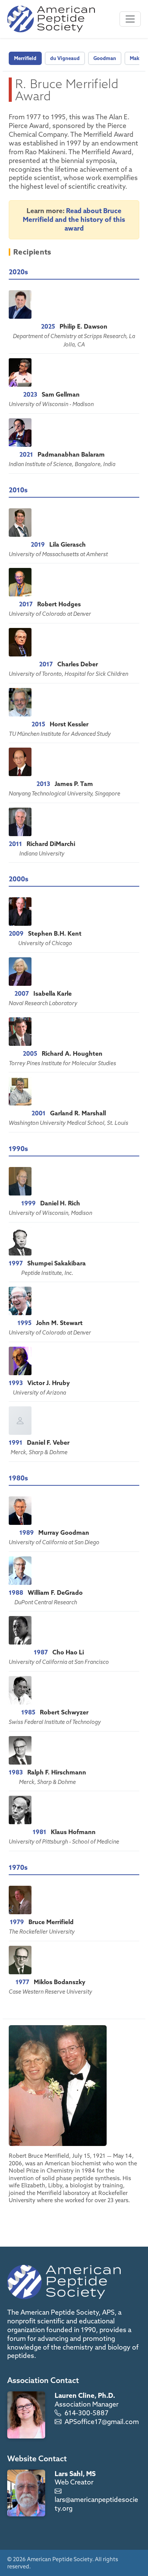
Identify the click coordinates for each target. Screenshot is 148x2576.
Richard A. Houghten (72, 1053)
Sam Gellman (61, 394)
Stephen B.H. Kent (55, 933)
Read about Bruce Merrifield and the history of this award (74, 219)
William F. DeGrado (55, 1592)
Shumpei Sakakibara (57, 1263)
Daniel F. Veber (48, 1442)
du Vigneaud (65, 58)
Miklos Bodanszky (60, 1982)
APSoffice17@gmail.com (102, 2422)
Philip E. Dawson (83, 326)
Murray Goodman (64, 1532)
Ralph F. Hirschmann (57, 1772)
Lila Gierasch (68, 544)
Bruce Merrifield (51, 1922)
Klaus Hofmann (73, 1832)
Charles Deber (78, 664)
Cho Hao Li (68, 1652)
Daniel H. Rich (60, 1203)
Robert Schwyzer (64, 1712)
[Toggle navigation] (130, 19)
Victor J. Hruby (49, 1383)
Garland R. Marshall (78, 1113)
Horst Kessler (69, 724)
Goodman (105, 58)
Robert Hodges (59, 604)
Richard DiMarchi (51, 844)
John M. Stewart (59, 1323)
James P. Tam (74, 784)
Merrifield (25, 58)
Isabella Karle (53, 993)
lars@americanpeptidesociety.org (96, 2504)
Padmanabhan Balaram (71, 454)
